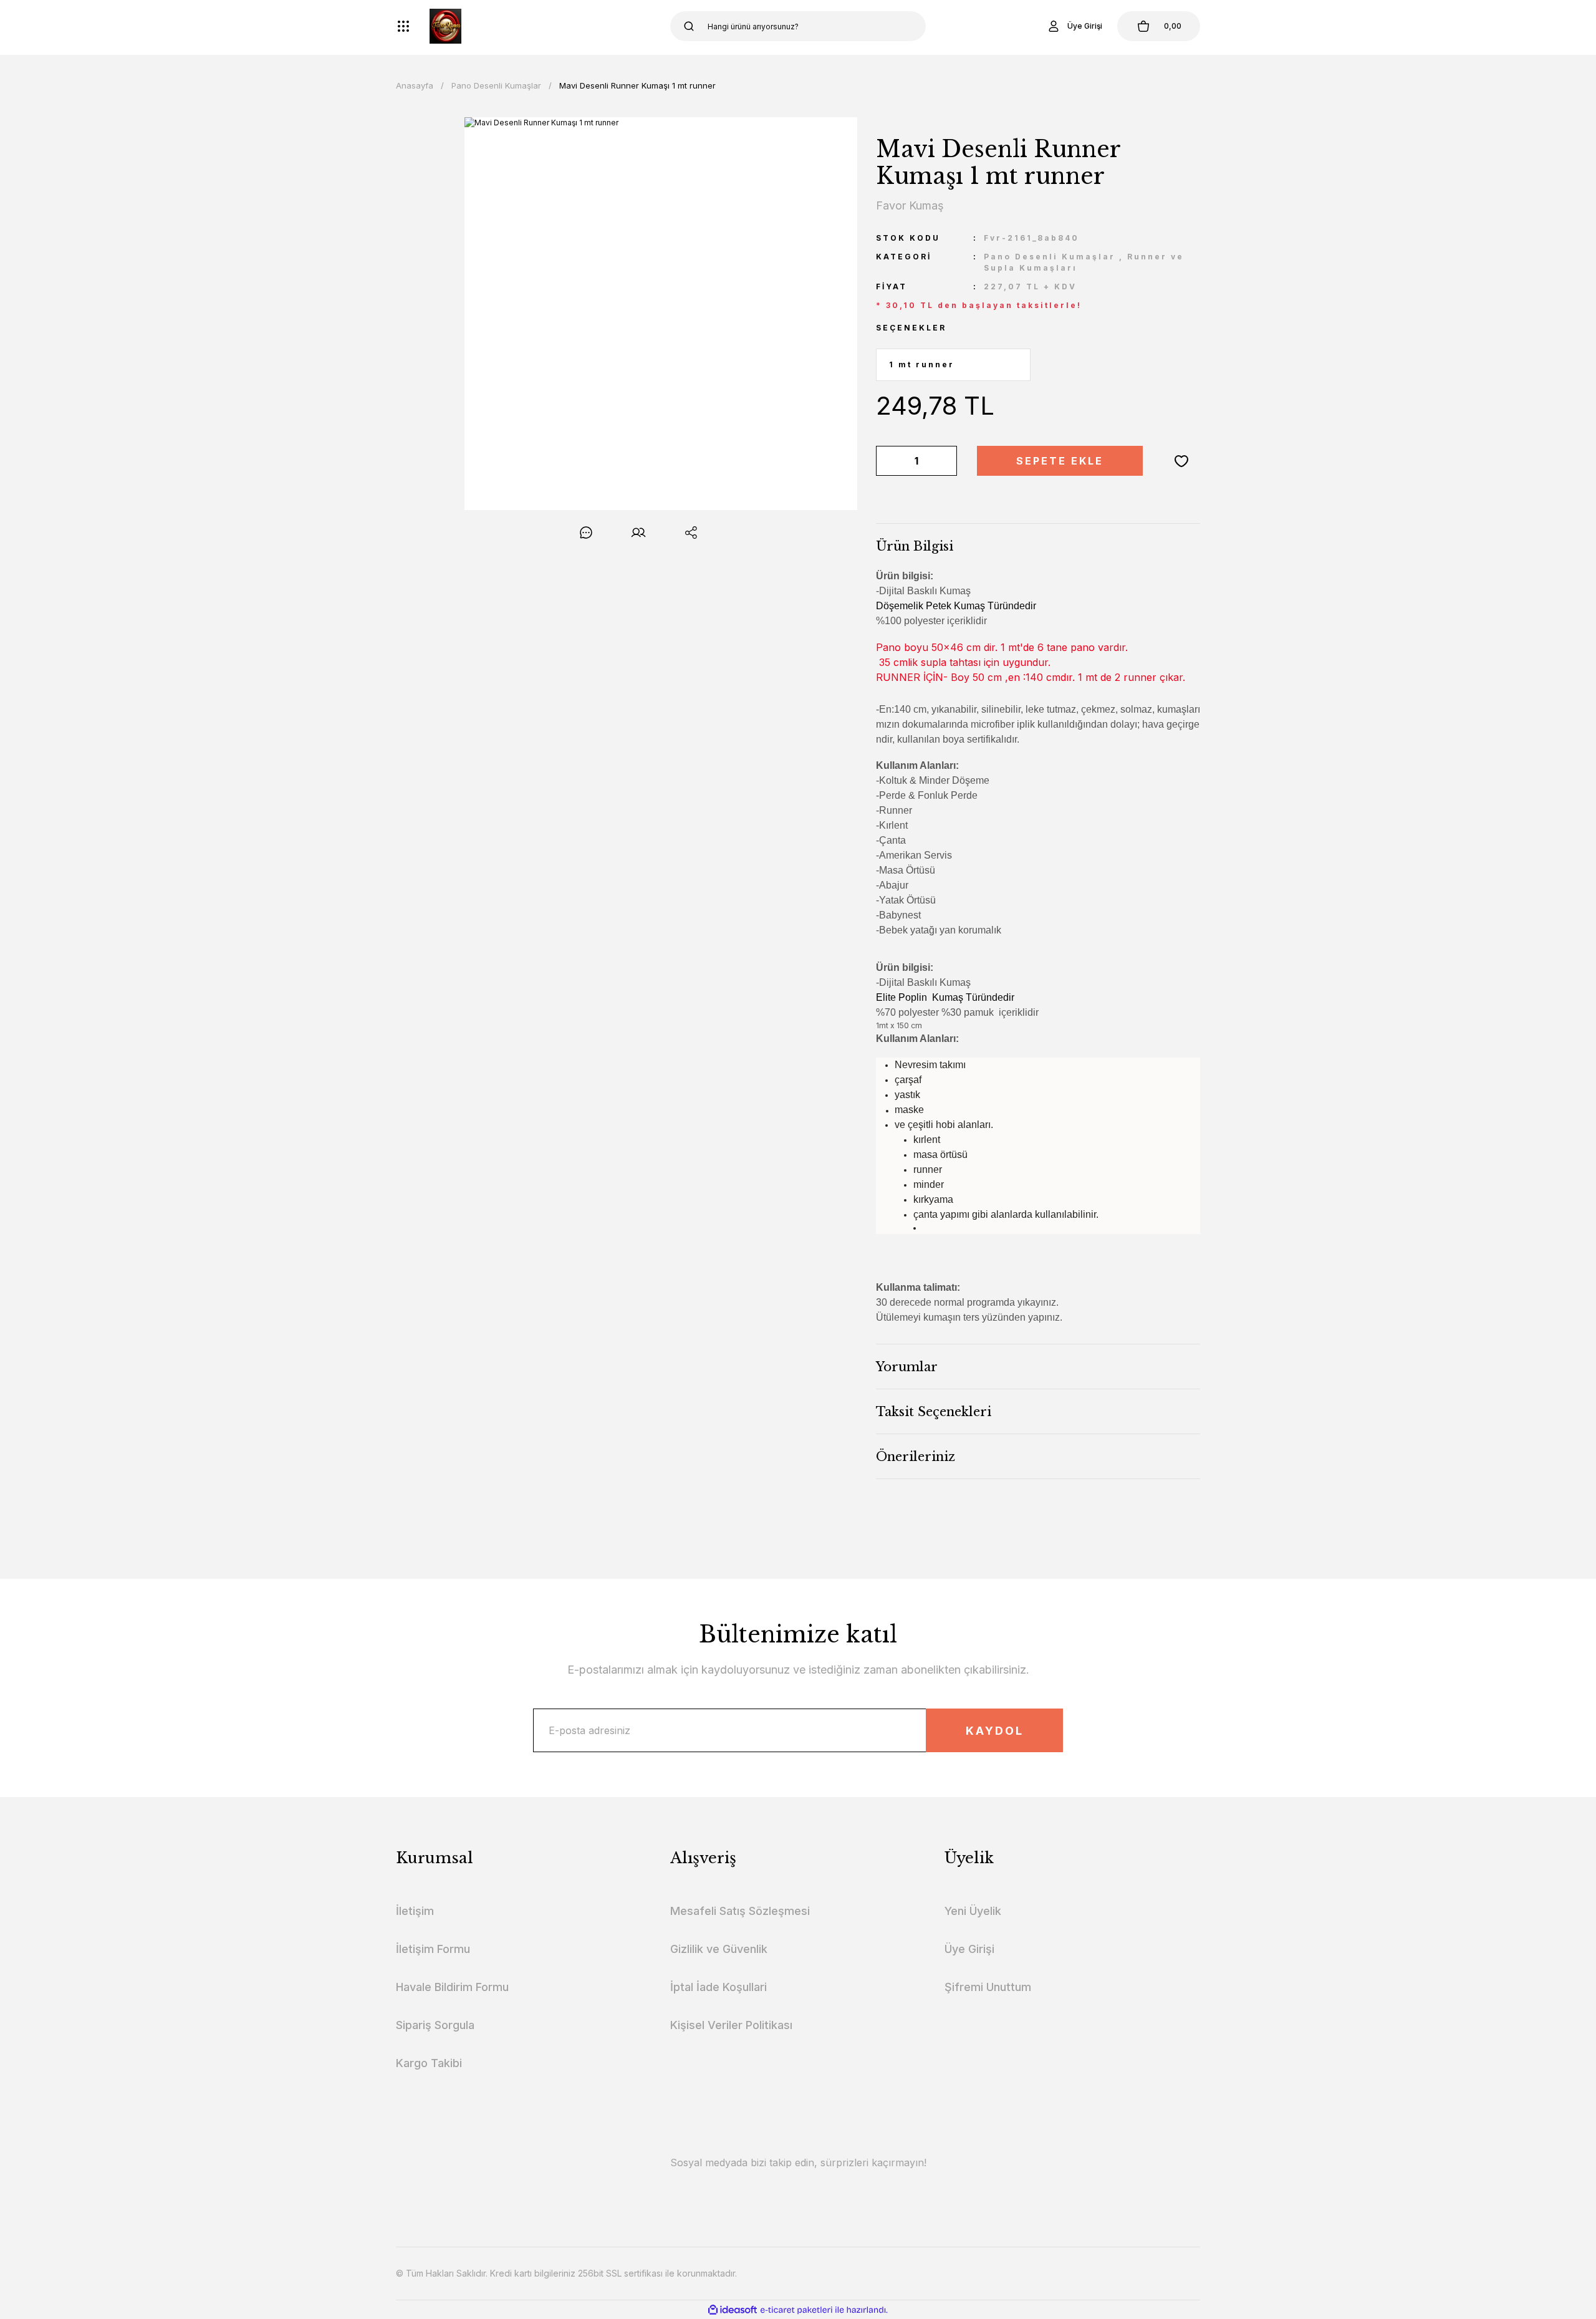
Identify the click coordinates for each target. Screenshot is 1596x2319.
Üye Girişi (969, 1949)
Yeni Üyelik (973, 1911)
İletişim (415, 1911)
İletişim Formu (433, 1949)
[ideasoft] (733, 2310)
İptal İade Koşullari (719, 1987)
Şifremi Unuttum (988, 1987)
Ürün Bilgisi (915, 546)
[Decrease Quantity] (888, 461)
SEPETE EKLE (1060, 461)
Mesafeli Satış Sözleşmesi (740, 1911)
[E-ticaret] (796, 2310)
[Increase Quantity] (945, 461)
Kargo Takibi (429, 2063)
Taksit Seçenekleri (934, 1412)
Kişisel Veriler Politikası (731, 2025)
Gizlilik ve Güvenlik (719, 1949)
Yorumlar (907, 1367)
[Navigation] (403, 26)
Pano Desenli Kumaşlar (1050, 257)
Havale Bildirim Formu (452, 1987)
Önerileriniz (916, 1457)
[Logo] (445, 26)
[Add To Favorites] (1181, 461)
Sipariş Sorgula (435, 2025)
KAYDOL (995, 1731)
